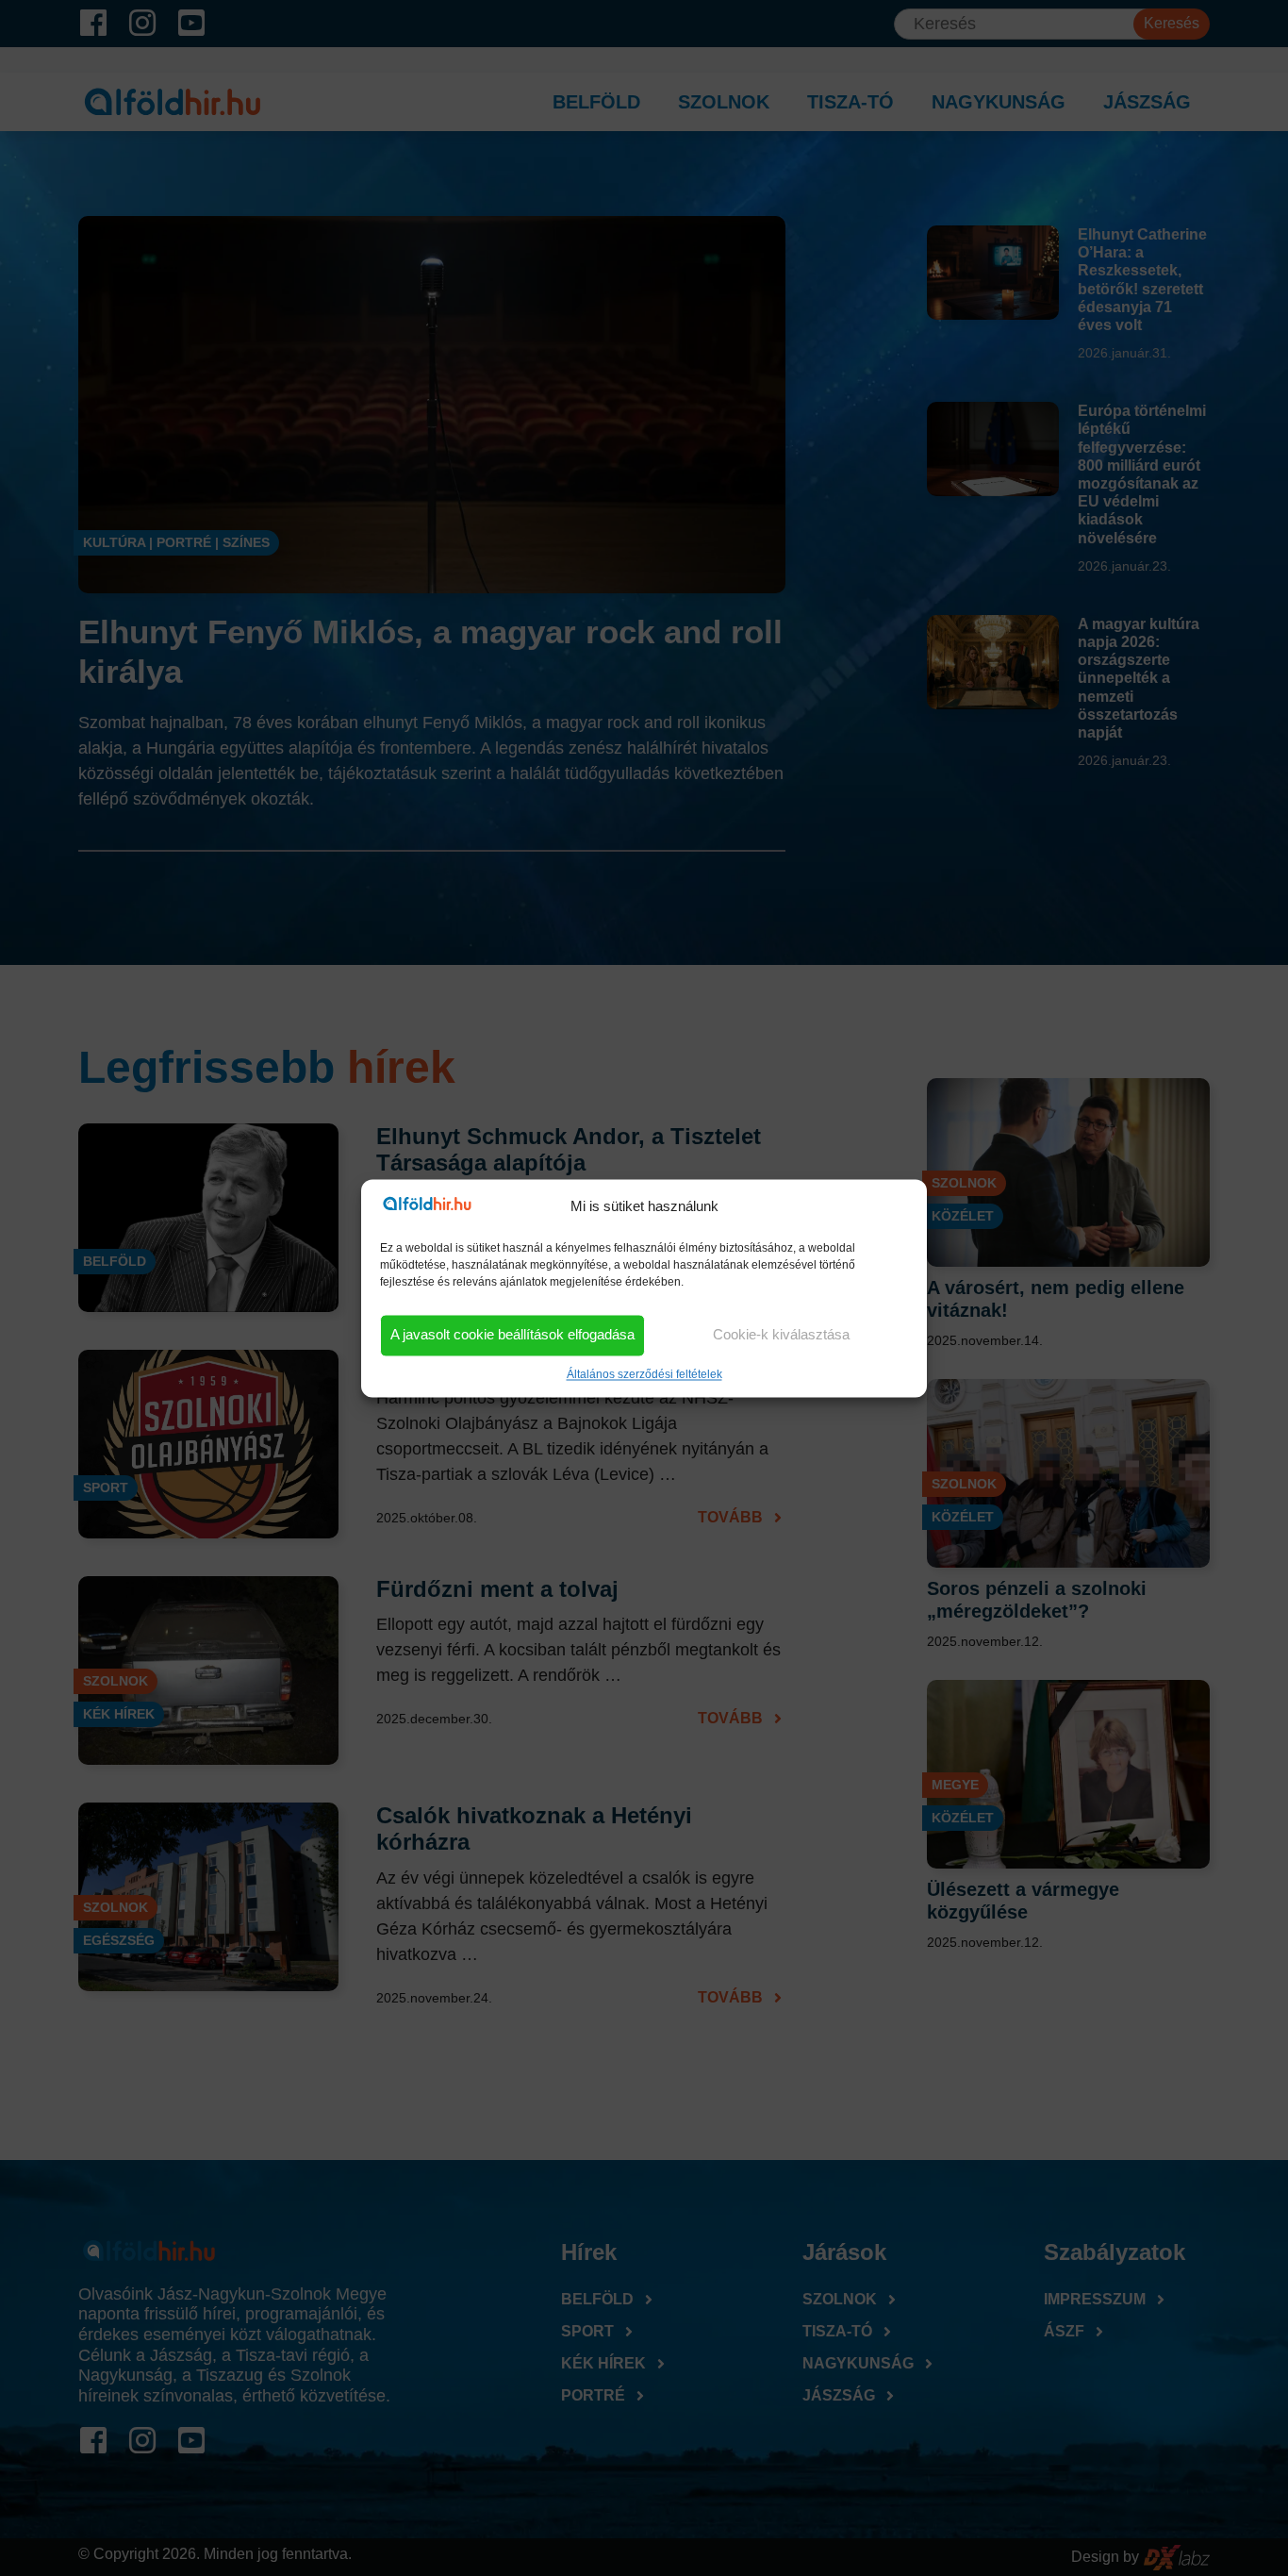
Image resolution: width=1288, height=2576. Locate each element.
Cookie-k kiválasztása (781, 1335)
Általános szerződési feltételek (644, 1374)
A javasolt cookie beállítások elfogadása (512, 1335)
